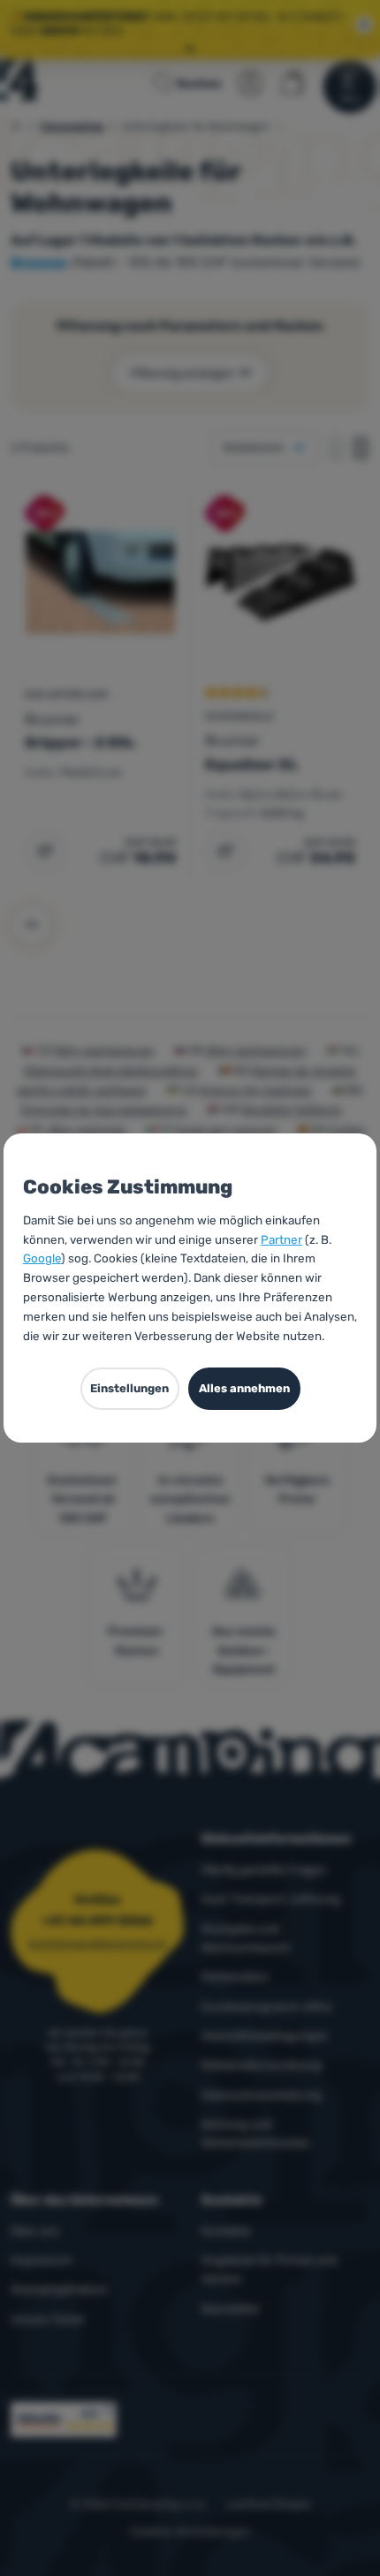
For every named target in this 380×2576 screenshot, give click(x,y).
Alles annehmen (244, 1388)
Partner (281, 1239)
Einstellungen (129, 1388)
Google (42, 1258)
